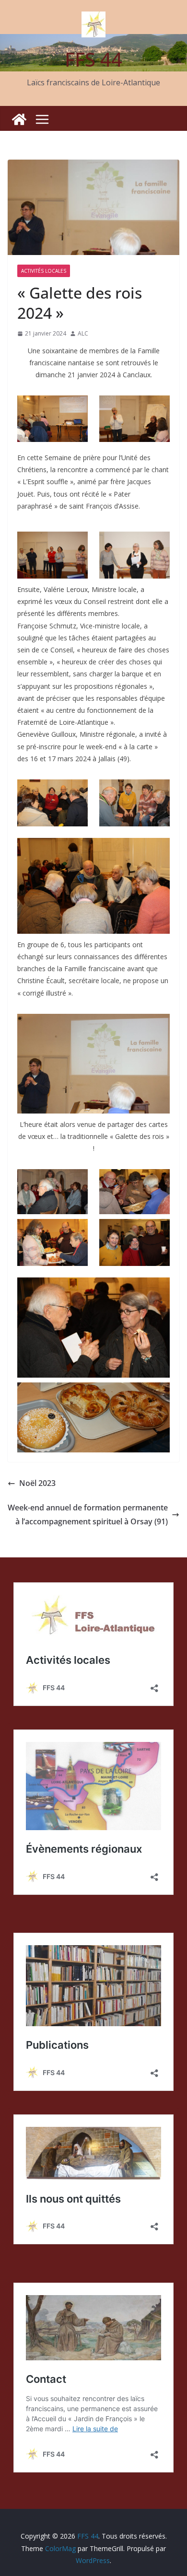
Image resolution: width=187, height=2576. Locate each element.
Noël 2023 (37, 1483)
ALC (83, 333)
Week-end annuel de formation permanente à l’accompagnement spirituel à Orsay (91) (88, 1514)
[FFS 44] (19, 119)
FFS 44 (93, 59)
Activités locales (44, 271)
